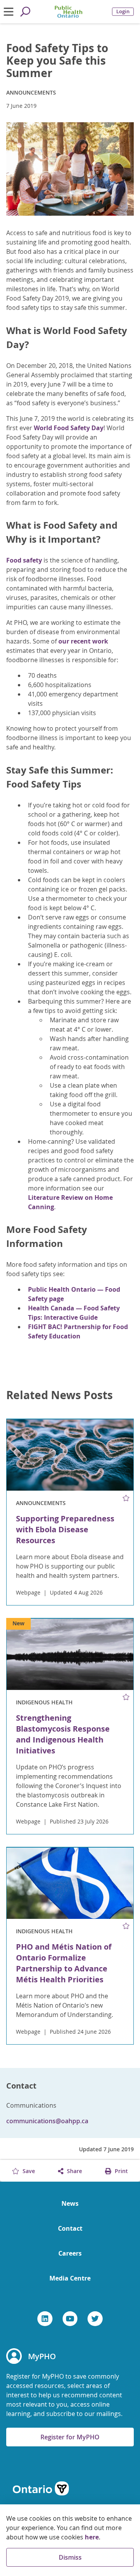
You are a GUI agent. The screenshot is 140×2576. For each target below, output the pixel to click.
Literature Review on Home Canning (70, 1202)
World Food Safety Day (69, 428)
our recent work (83, 641)
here (92, 2537)
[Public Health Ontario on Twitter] (95, 2319)
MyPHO (42, 2356)
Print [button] (121, 2171)
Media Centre (70, 2278)
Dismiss (70, 2557)
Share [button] (74, 2171)
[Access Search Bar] (25, 12)
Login (123, 11)
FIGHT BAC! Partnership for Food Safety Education (78, 1331)
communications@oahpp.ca (47, 2121)
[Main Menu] (8, 12)
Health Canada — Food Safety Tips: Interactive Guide (74, 1313)
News (70, 2203)
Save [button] (28, 2171)
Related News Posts (59, 1395)
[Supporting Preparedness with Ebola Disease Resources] (70, 1455)
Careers (70, 2253)
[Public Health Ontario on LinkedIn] (45, 2319)
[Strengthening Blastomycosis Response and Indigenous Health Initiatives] (70, 1654)
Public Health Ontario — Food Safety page (74, 1294)
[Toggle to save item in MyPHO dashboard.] (126, 1498)
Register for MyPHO (70, 2437)
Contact (70, 2228)
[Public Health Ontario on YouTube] (70, 2319)
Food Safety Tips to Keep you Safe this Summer (57, 61)
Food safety (24, 560)
